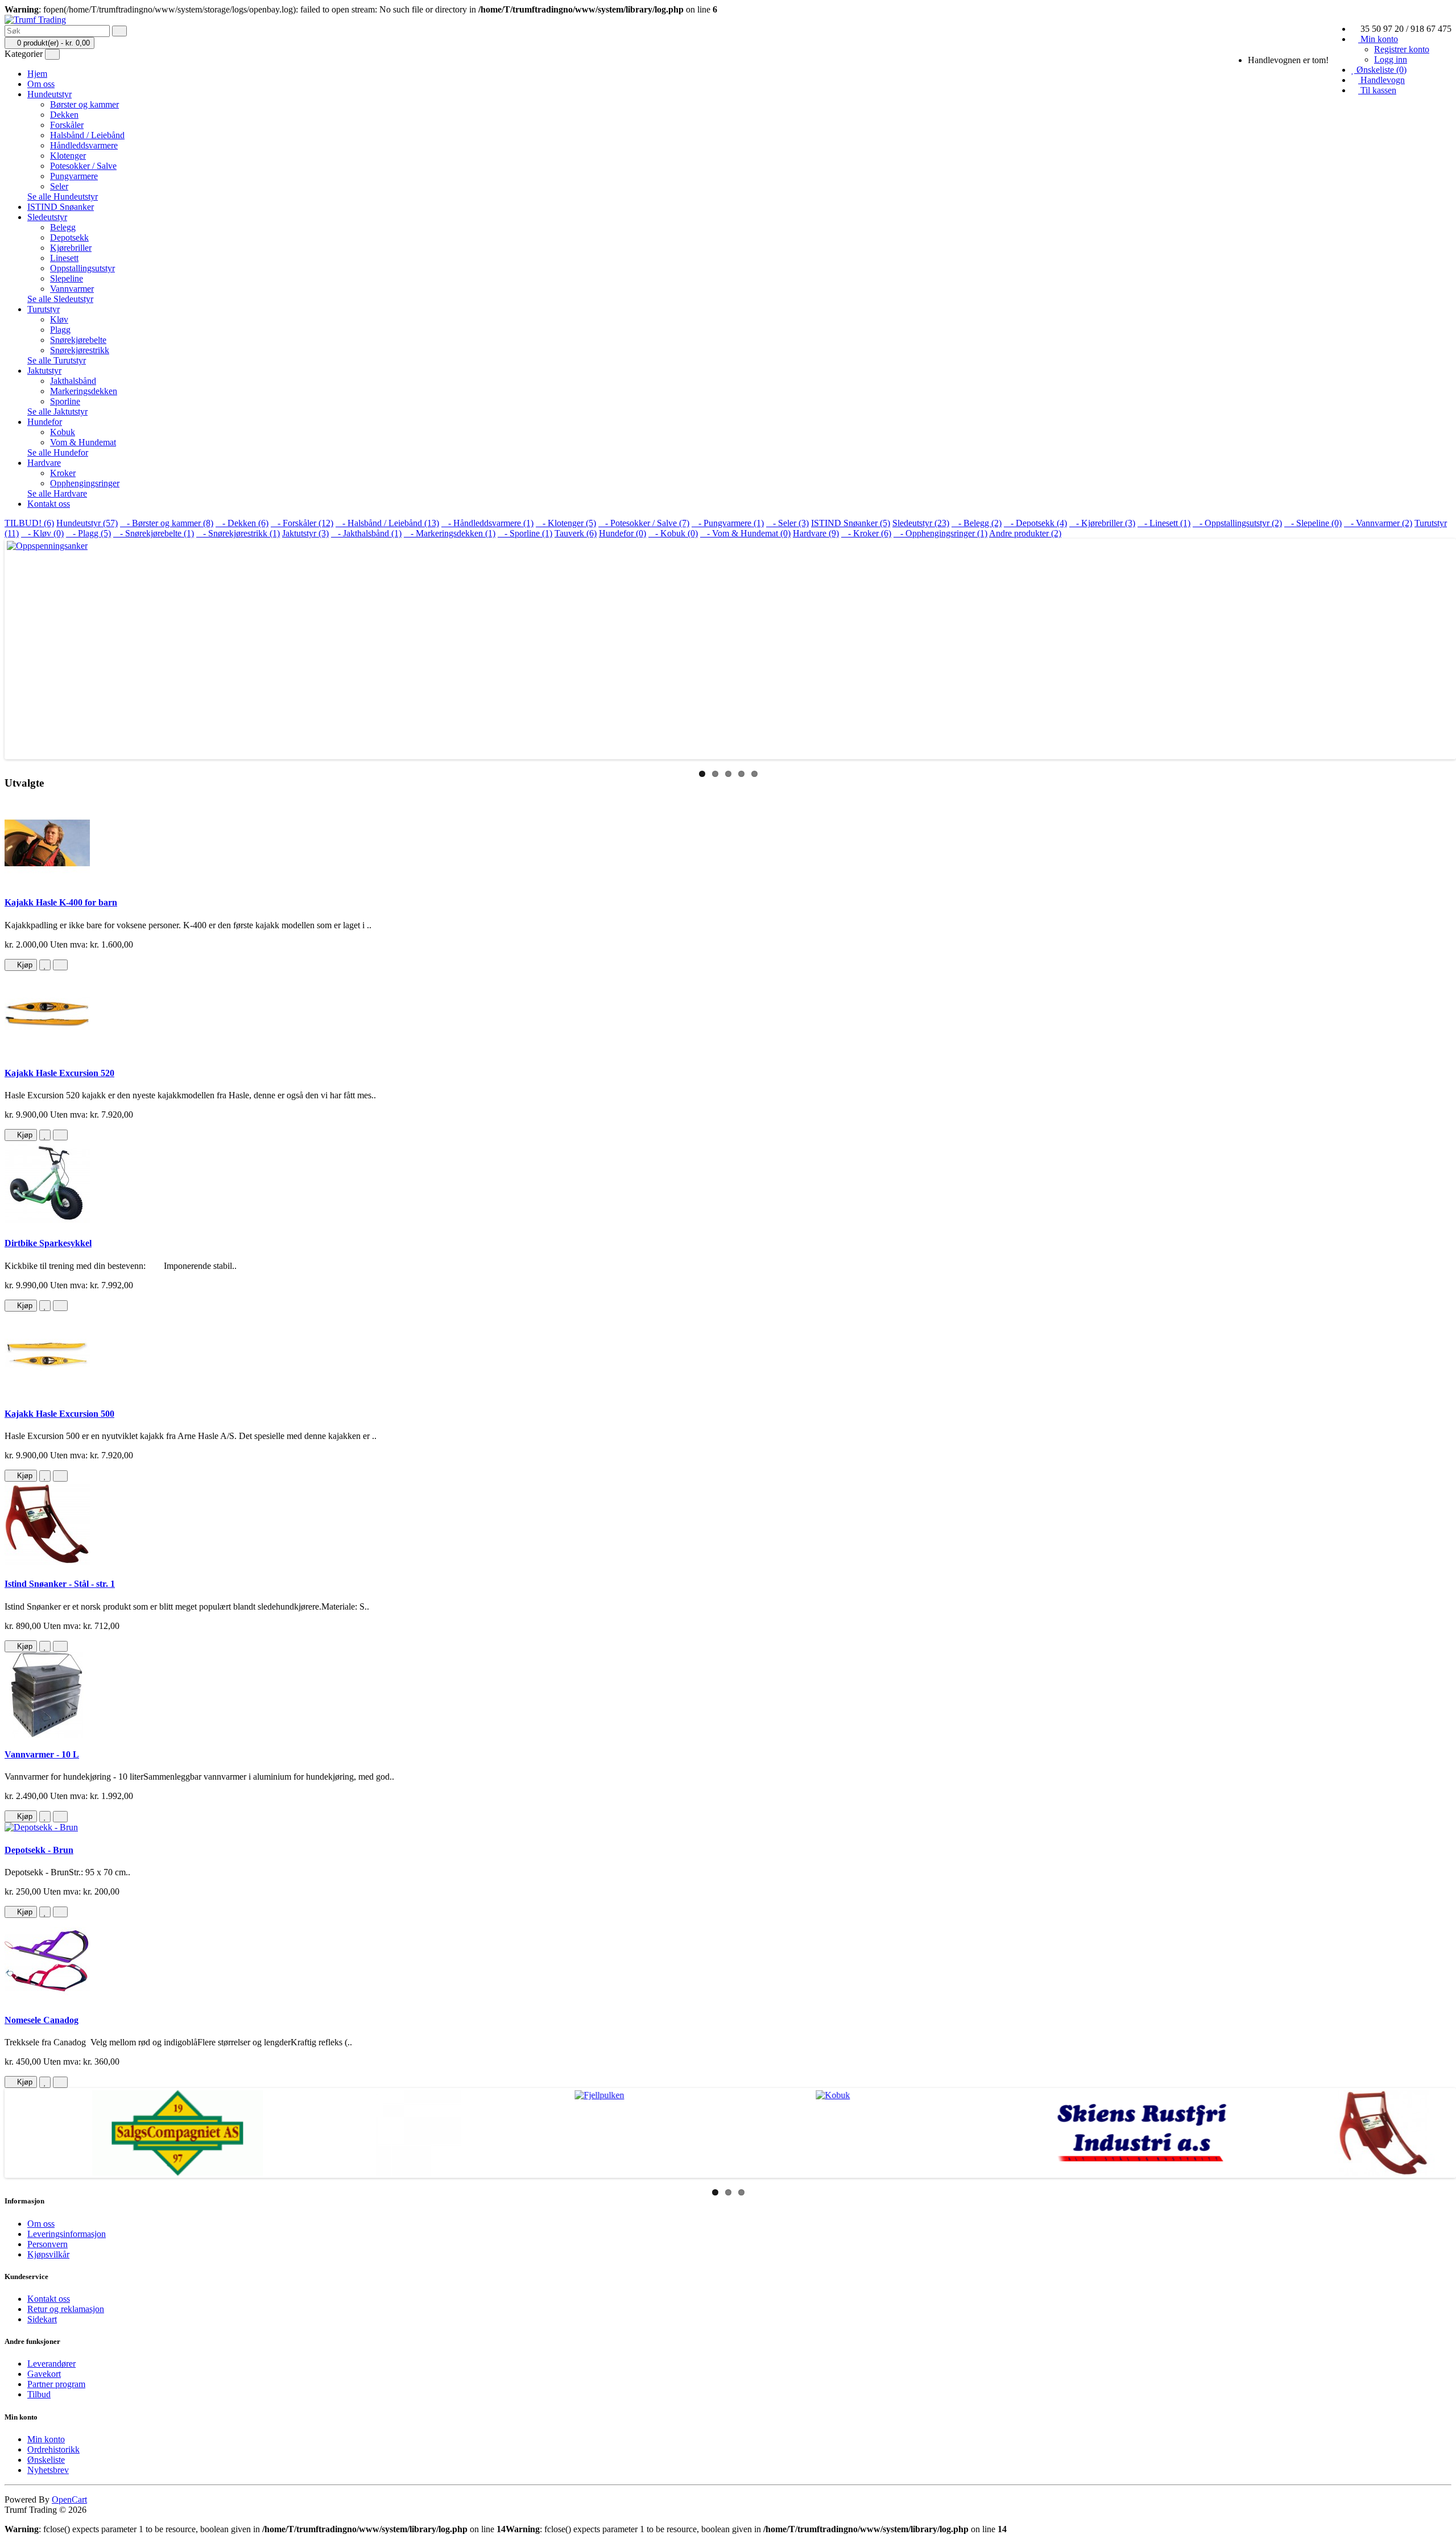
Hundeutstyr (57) (87, 523)
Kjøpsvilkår (48, 2254)
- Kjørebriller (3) (1102, 523)
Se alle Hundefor (58, 452)
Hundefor (45, 422)
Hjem (37, 74)
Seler (59, 186)
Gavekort (44, 2374)
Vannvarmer (72, 289)
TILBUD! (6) (29, 523)
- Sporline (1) (525, 533)
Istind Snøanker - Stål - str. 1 (60, 1584)
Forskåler (67, 125)
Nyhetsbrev (48, 2470)
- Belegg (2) (977, 523)
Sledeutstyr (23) (921, 523)
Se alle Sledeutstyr (60, 299)
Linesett (64, 258)
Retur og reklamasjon (66, 2309)
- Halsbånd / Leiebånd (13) (387, 523)
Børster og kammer (84, 104)
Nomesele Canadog (42, 2020)
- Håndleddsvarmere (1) (487, 523)
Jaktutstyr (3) (305, 533)
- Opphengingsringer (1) (940, 533)
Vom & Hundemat (83, 442)
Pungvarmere (74, 176)
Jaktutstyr (44, 371)
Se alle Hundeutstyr (63, 197)
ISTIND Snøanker (61, 207)
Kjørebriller (71, 248)
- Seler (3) (787, 523)
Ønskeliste (46, 2460)
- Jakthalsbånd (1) (366, 533)
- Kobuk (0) (673, 533)
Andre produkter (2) (1025, 533)
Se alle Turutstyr (57, 360)
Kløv (59, 319)
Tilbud (39, 2394)
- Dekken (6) (242, 523)
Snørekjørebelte (78, 340)
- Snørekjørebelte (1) (154, 533)
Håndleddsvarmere (84, 145)
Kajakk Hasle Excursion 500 (59, 1414)
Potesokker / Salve (83, 166)
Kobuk (63, 432)
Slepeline (67, 278)
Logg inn (1391, 59)
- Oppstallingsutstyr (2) (1237, 523)
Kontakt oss (49, 504)
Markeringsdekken (84, 391)
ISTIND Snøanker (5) (851, 523)
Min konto (46, 2439)
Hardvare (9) (816, 533)
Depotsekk (69, 237)
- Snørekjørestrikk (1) (238, 533)
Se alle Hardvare (57, 493)
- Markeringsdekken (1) (450, 533)
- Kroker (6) (866, 533)
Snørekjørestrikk (80, 350)
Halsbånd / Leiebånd (87, 135)
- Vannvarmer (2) (1378, 523)
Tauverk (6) (576, 533)
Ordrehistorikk (53, 2449)
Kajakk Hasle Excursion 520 (59, 1073)
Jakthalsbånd (73, 381)
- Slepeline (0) (1313, 523)
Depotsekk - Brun (39, 1850)
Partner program (56, 2384)
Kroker (63, 473)
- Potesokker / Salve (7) (644, 523)
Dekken (64, 115)
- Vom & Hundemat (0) (745, 533)
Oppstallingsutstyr (82, 268)
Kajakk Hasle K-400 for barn (61, 902)
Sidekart (42, 2319)
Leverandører (51, 2364)
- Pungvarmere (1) (728, 523)
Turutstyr (44, 309)
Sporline (65, 401)
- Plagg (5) (88, 533)
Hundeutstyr (49, 94)
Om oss (41, 84)
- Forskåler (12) (302, 523)
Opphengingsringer (85, 483)
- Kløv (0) (42, 533)
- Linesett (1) (1164, 523)
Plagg (60, 330)
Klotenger (68, 156)
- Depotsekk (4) (1035, 523)
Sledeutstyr (47, 217)
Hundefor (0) (622, 533)
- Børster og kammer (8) (167, 523)
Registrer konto (1402, 49)
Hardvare (44, 463)
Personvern (47, 2244)
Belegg (63, 227)
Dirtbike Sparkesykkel (48, 1243)
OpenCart (69, 2499)
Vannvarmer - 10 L (42, 1754)
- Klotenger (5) (566, 523)
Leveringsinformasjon (67, 2234)
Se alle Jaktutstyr (57, 412)
